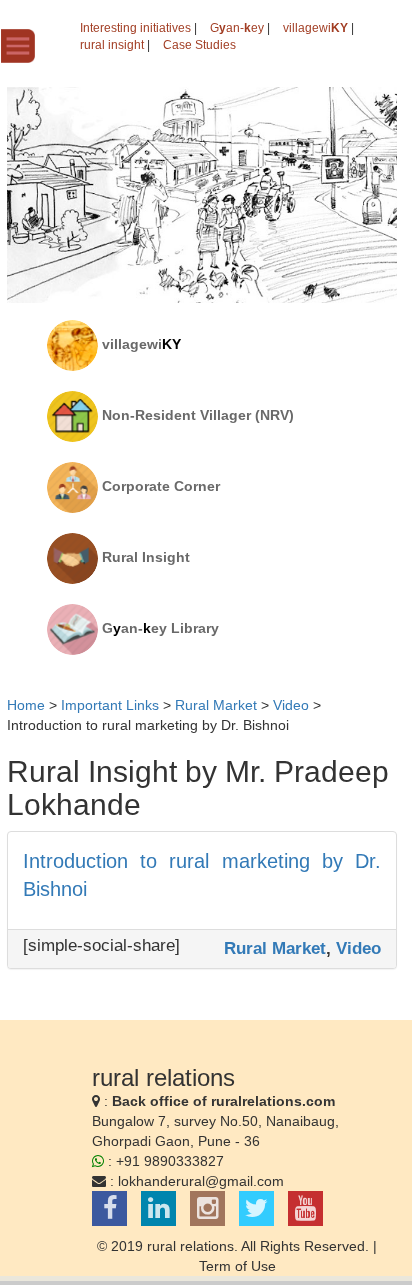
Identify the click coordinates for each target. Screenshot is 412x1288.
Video (358, 948)
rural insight (112, 45)
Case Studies (199, 45)
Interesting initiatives (135, 28)
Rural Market (275, 948)
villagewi (315, 28)
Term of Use (237, 1266)
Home (26, 705)
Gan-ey (237, 28)
